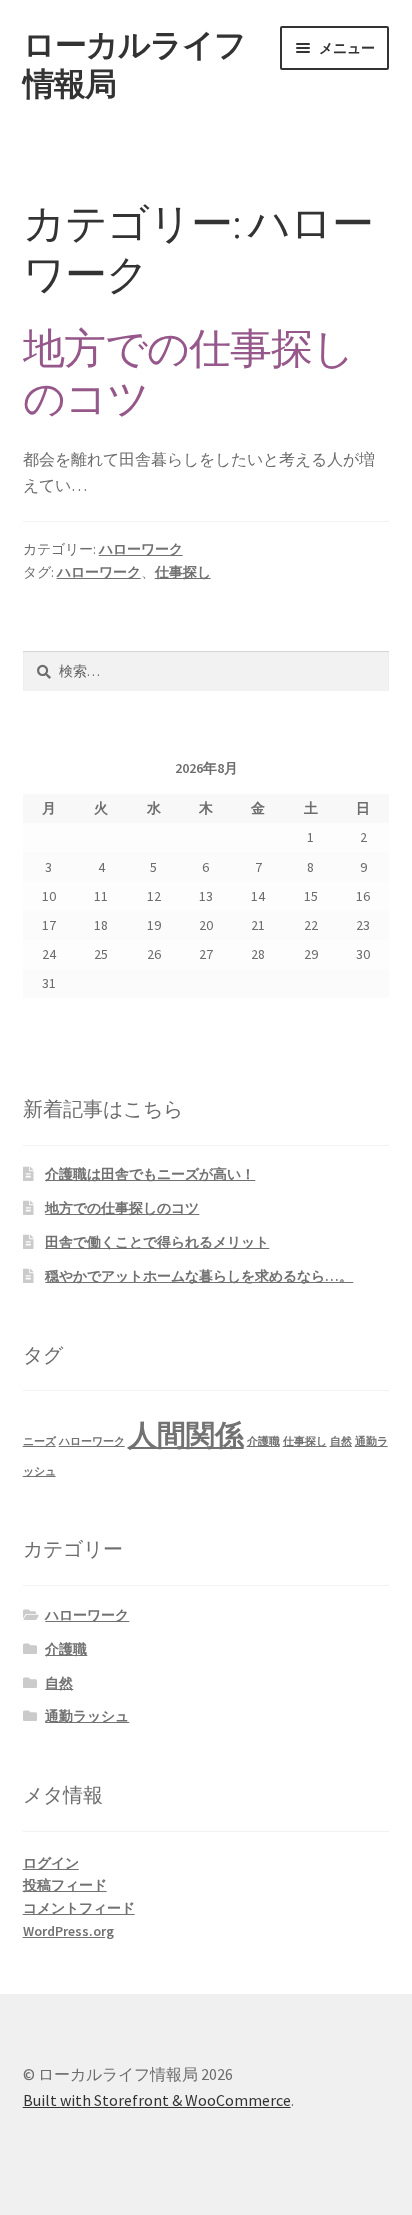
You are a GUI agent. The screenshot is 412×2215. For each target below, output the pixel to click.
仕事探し (183, 572)
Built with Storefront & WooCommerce (157, 2100)
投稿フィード (65, 1885)
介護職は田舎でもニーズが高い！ (150, 1174)
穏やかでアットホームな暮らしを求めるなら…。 (199, 1276)
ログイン (51, 1863)
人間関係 (186, 1434)
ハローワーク (141, 549)
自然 (341, 1441)
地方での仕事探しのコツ (188, 373)
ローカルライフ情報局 (134, 64)
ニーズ (39, 1441)
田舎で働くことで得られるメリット (157, 1242)
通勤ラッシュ (87, 1716)
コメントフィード (79, 1908)
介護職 (263, 1441)
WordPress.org (68, 1931)
